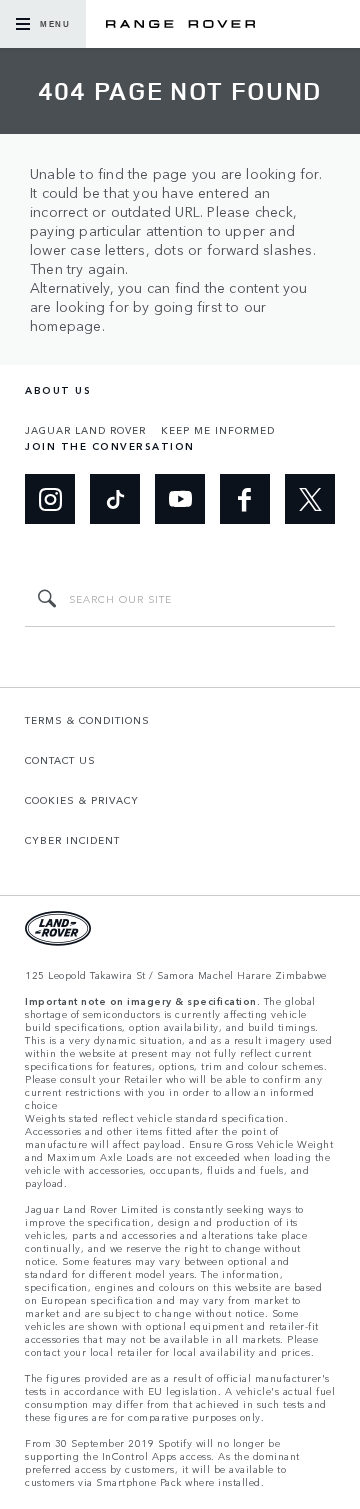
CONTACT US (60, 760)
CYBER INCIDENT (72, 840)
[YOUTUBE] (180, 499)
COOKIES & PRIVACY (82, 800)
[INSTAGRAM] (50, 499)
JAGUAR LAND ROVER (85, 430)
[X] (310, 499)
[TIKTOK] (115, 499)
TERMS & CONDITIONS (87, 720)
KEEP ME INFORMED (218, 430)
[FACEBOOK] (245, 499)
